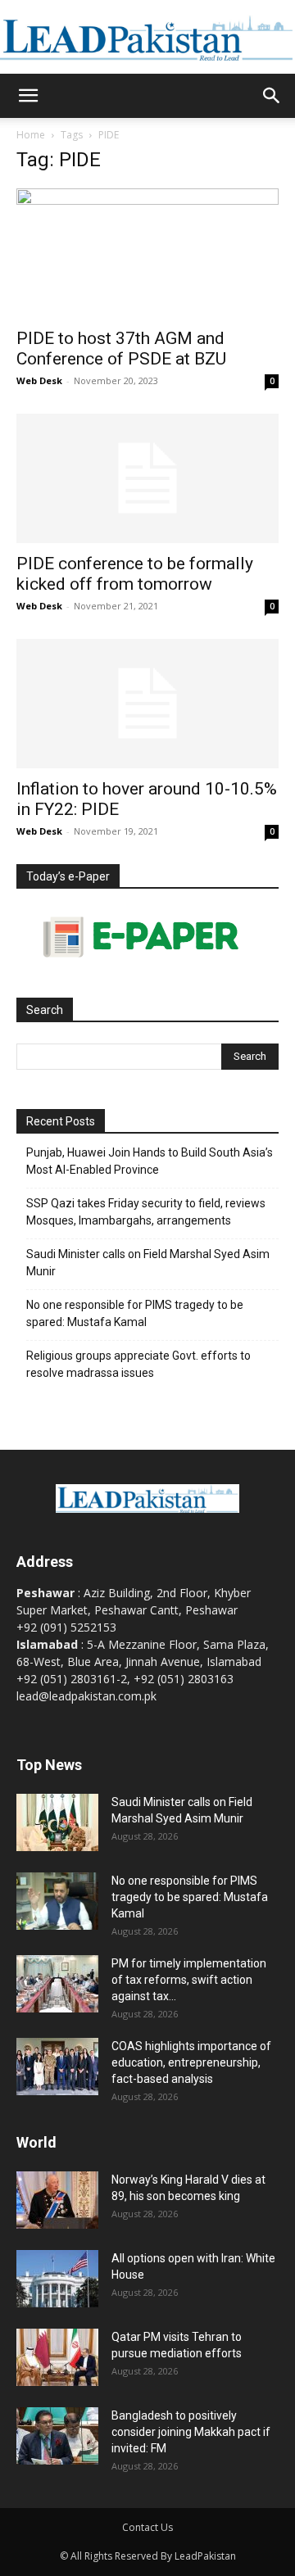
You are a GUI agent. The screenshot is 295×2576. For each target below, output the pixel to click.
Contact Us (147, 2527)
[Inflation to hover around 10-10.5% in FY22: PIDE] (147, 704)
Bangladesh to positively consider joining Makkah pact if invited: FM (191, 2432)
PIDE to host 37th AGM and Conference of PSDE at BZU (121, 349)
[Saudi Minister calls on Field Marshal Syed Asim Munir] (57, 1822)
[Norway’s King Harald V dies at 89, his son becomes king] (57, 2200)
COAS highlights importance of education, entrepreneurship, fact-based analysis (191, 2062)
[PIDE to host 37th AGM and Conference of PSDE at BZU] (147, 253)
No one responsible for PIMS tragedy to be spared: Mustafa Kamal (135, 1313)
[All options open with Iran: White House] (57, 2279)
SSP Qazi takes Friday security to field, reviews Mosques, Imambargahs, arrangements (146, 1212)
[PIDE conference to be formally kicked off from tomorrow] (147, 478)
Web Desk (39, 380)
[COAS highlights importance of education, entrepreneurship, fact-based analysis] (57, 2067)
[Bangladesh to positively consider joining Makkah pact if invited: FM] (57, 2436)
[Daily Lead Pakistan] (147, 38)
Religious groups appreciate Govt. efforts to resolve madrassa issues (138, 1364)
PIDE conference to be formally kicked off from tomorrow (135, 574)
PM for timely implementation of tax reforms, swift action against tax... (189, 1980)
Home (31, 135)
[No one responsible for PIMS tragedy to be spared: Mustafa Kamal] (57, 1901)
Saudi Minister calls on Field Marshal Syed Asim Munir (148, 1263)
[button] (28, 96)
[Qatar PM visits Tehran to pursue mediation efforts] (57, 2357)
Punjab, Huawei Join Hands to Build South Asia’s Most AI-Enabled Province (150, 1161)
